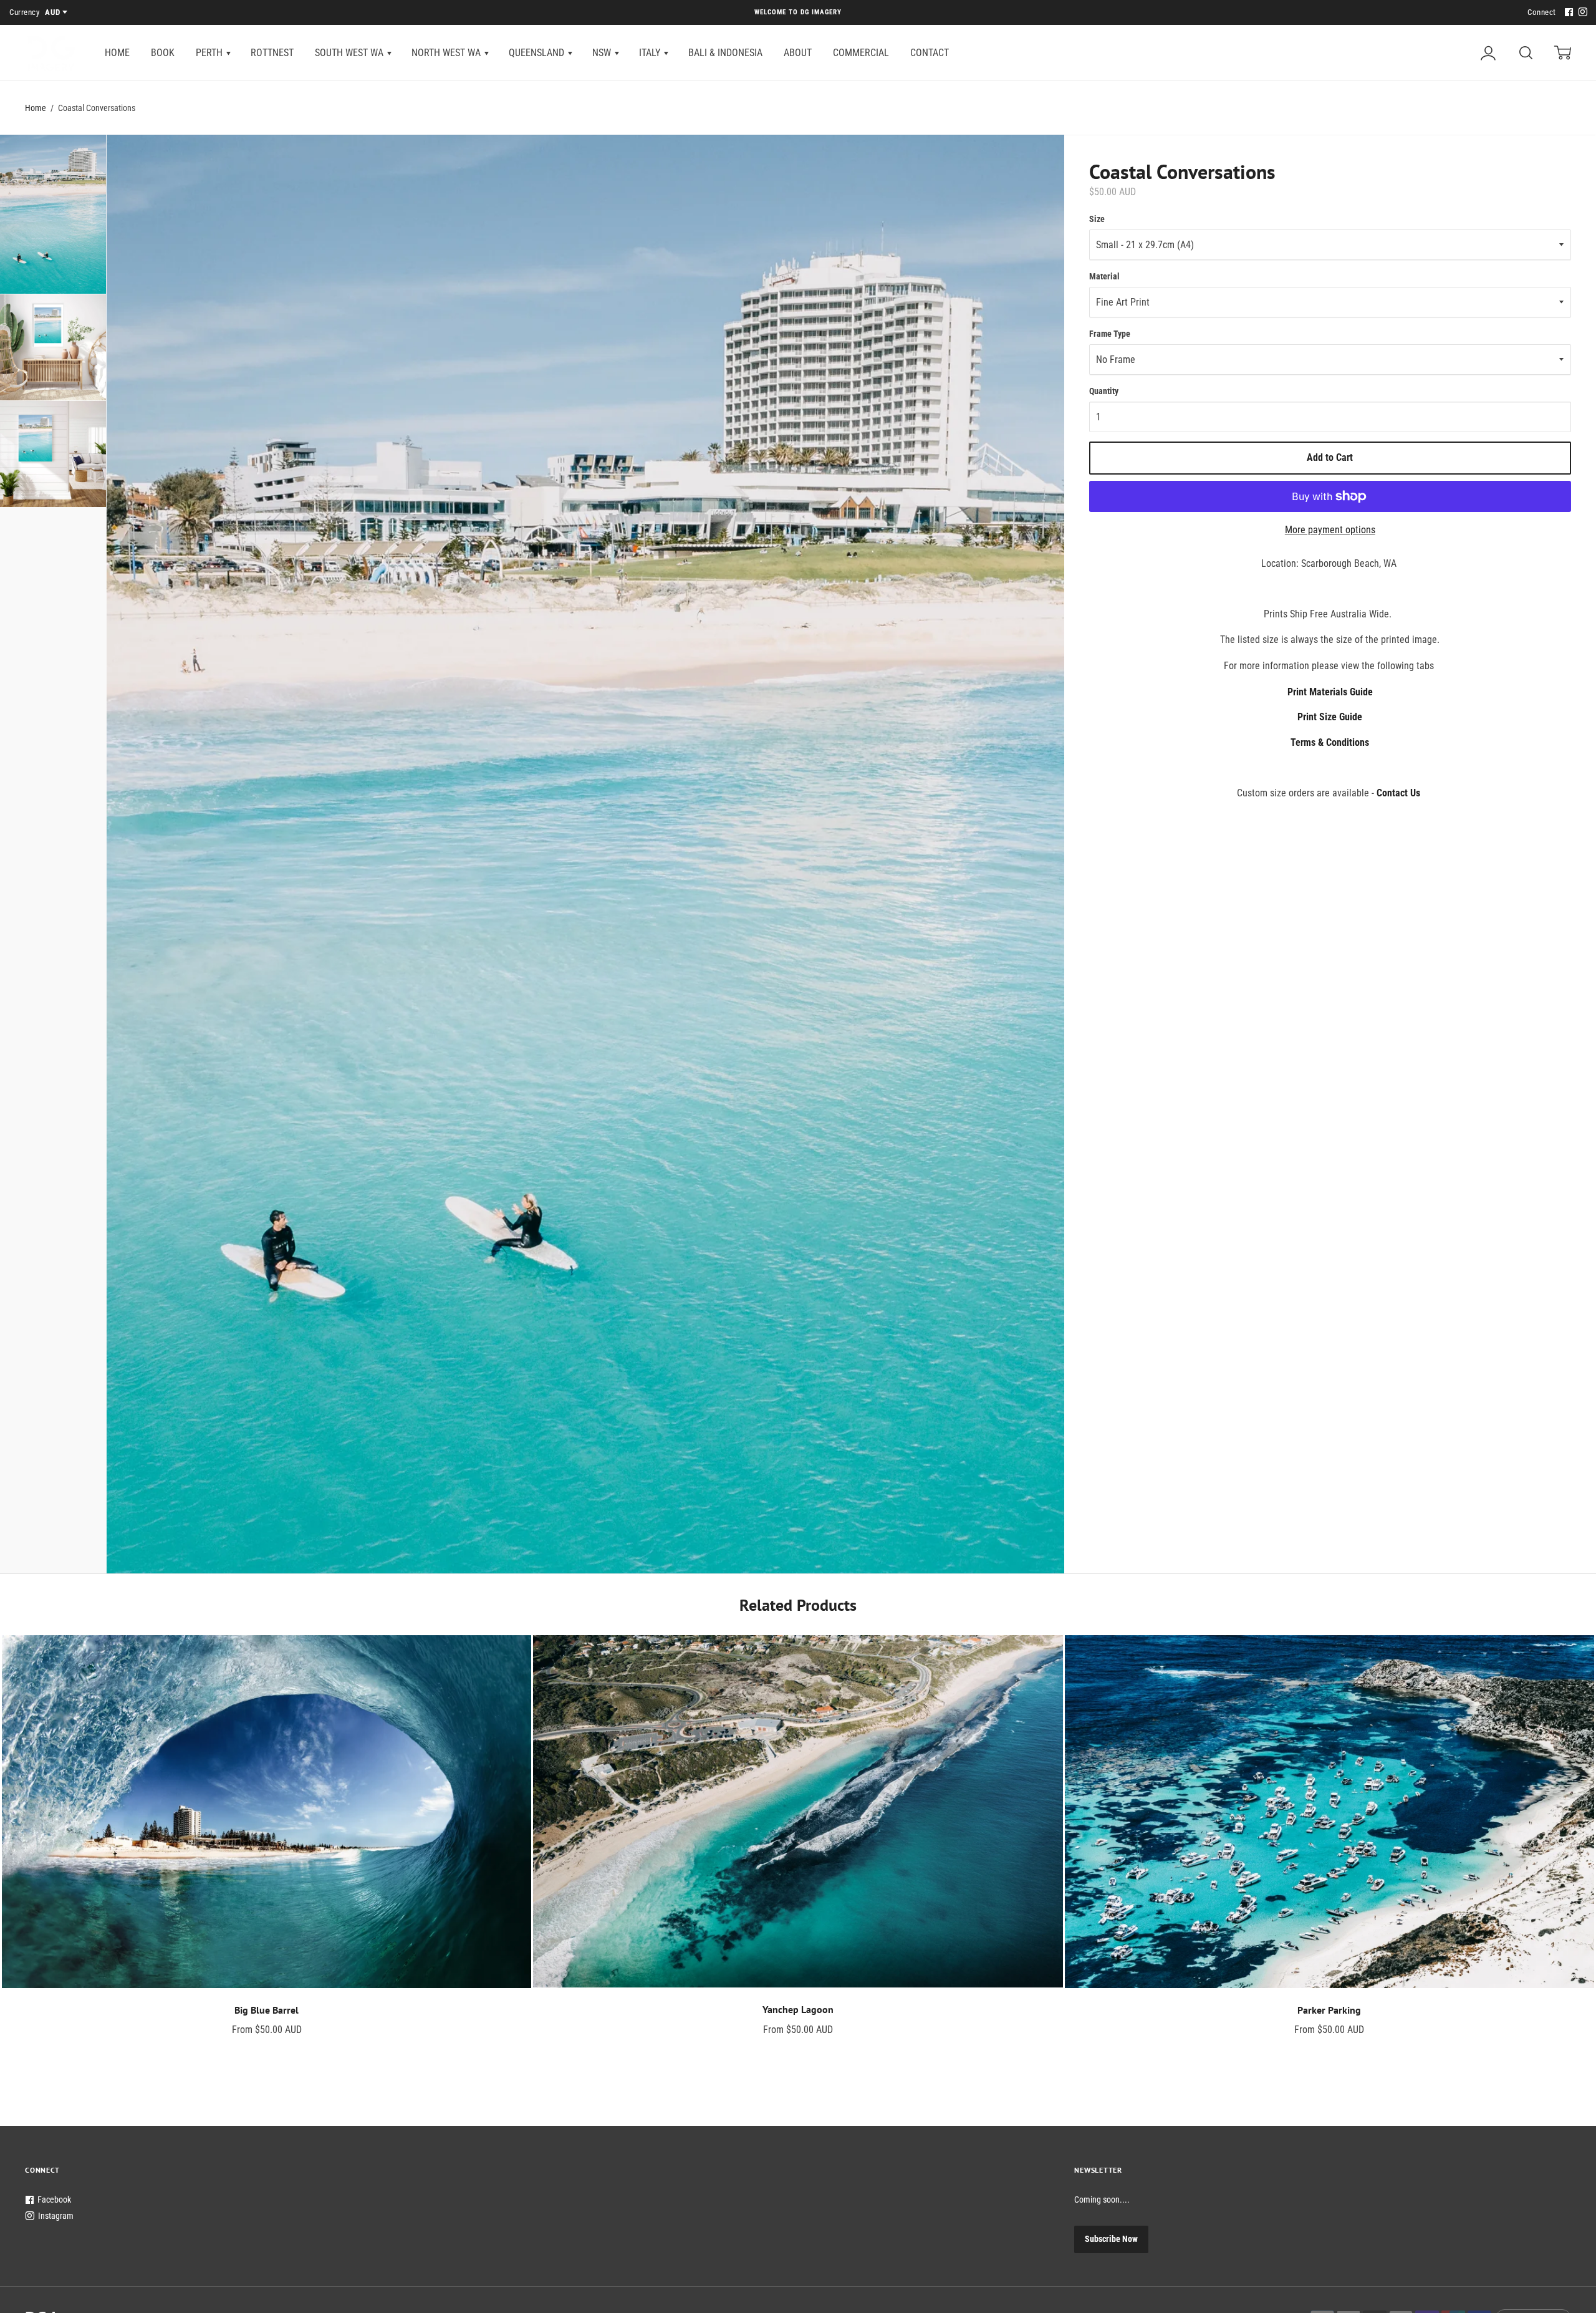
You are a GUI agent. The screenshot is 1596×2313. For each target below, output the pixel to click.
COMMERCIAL (861, 53)
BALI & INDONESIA (725, 53)
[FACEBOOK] (1567, 13)
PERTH (210, 53)
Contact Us (1398, 793)
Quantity (1104, 391)
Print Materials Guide (1330, 692)
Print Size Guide (1330, 717)
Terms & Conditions (1330, 742)
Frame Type (1110, 334)
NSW (603, 53)
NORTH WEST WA (447, 53)
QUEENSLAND (538, 53)
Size (1097, 219)
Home (36, 108)
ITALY (651, 53)
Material (1104, 276)
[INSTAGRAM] (1581, 13)
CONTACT (930, 53)
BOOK (163, 53)
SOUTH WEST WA (350, 53)
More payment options (1330, 530)
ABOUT (798, 53)
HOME (117, 53)
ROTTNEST (272, 53)
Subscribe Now (1111, 2239)
